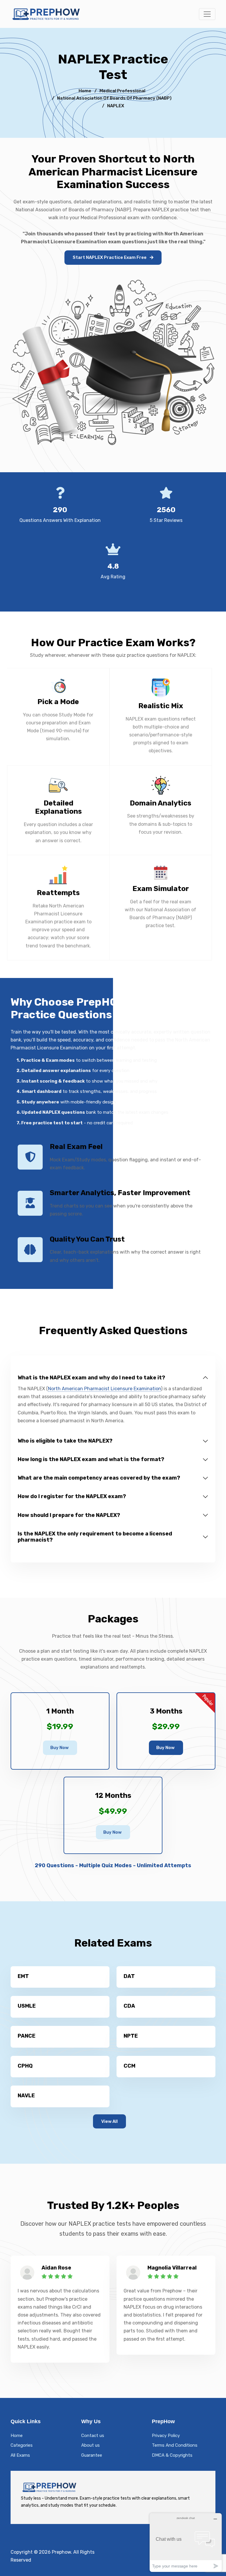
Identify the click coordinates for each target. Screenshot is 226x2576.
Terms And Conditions (175, 2445)
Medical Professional (122, 91)
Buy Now (59, 1748)
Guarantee (92, 2455)
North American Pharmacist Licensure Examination (104, 1389)
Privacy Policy (166, 2436)
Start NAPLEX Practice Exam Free (110, 257)
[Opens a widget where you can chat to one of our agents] (186, 2542)
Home (85, 91)
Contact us (93, 2436)
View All (109, 2121)
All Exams (20, 2455)
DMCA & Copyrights (172, 2455)
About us (90, 2445)
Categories (22, 2445)
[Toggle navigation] (207, 14)
